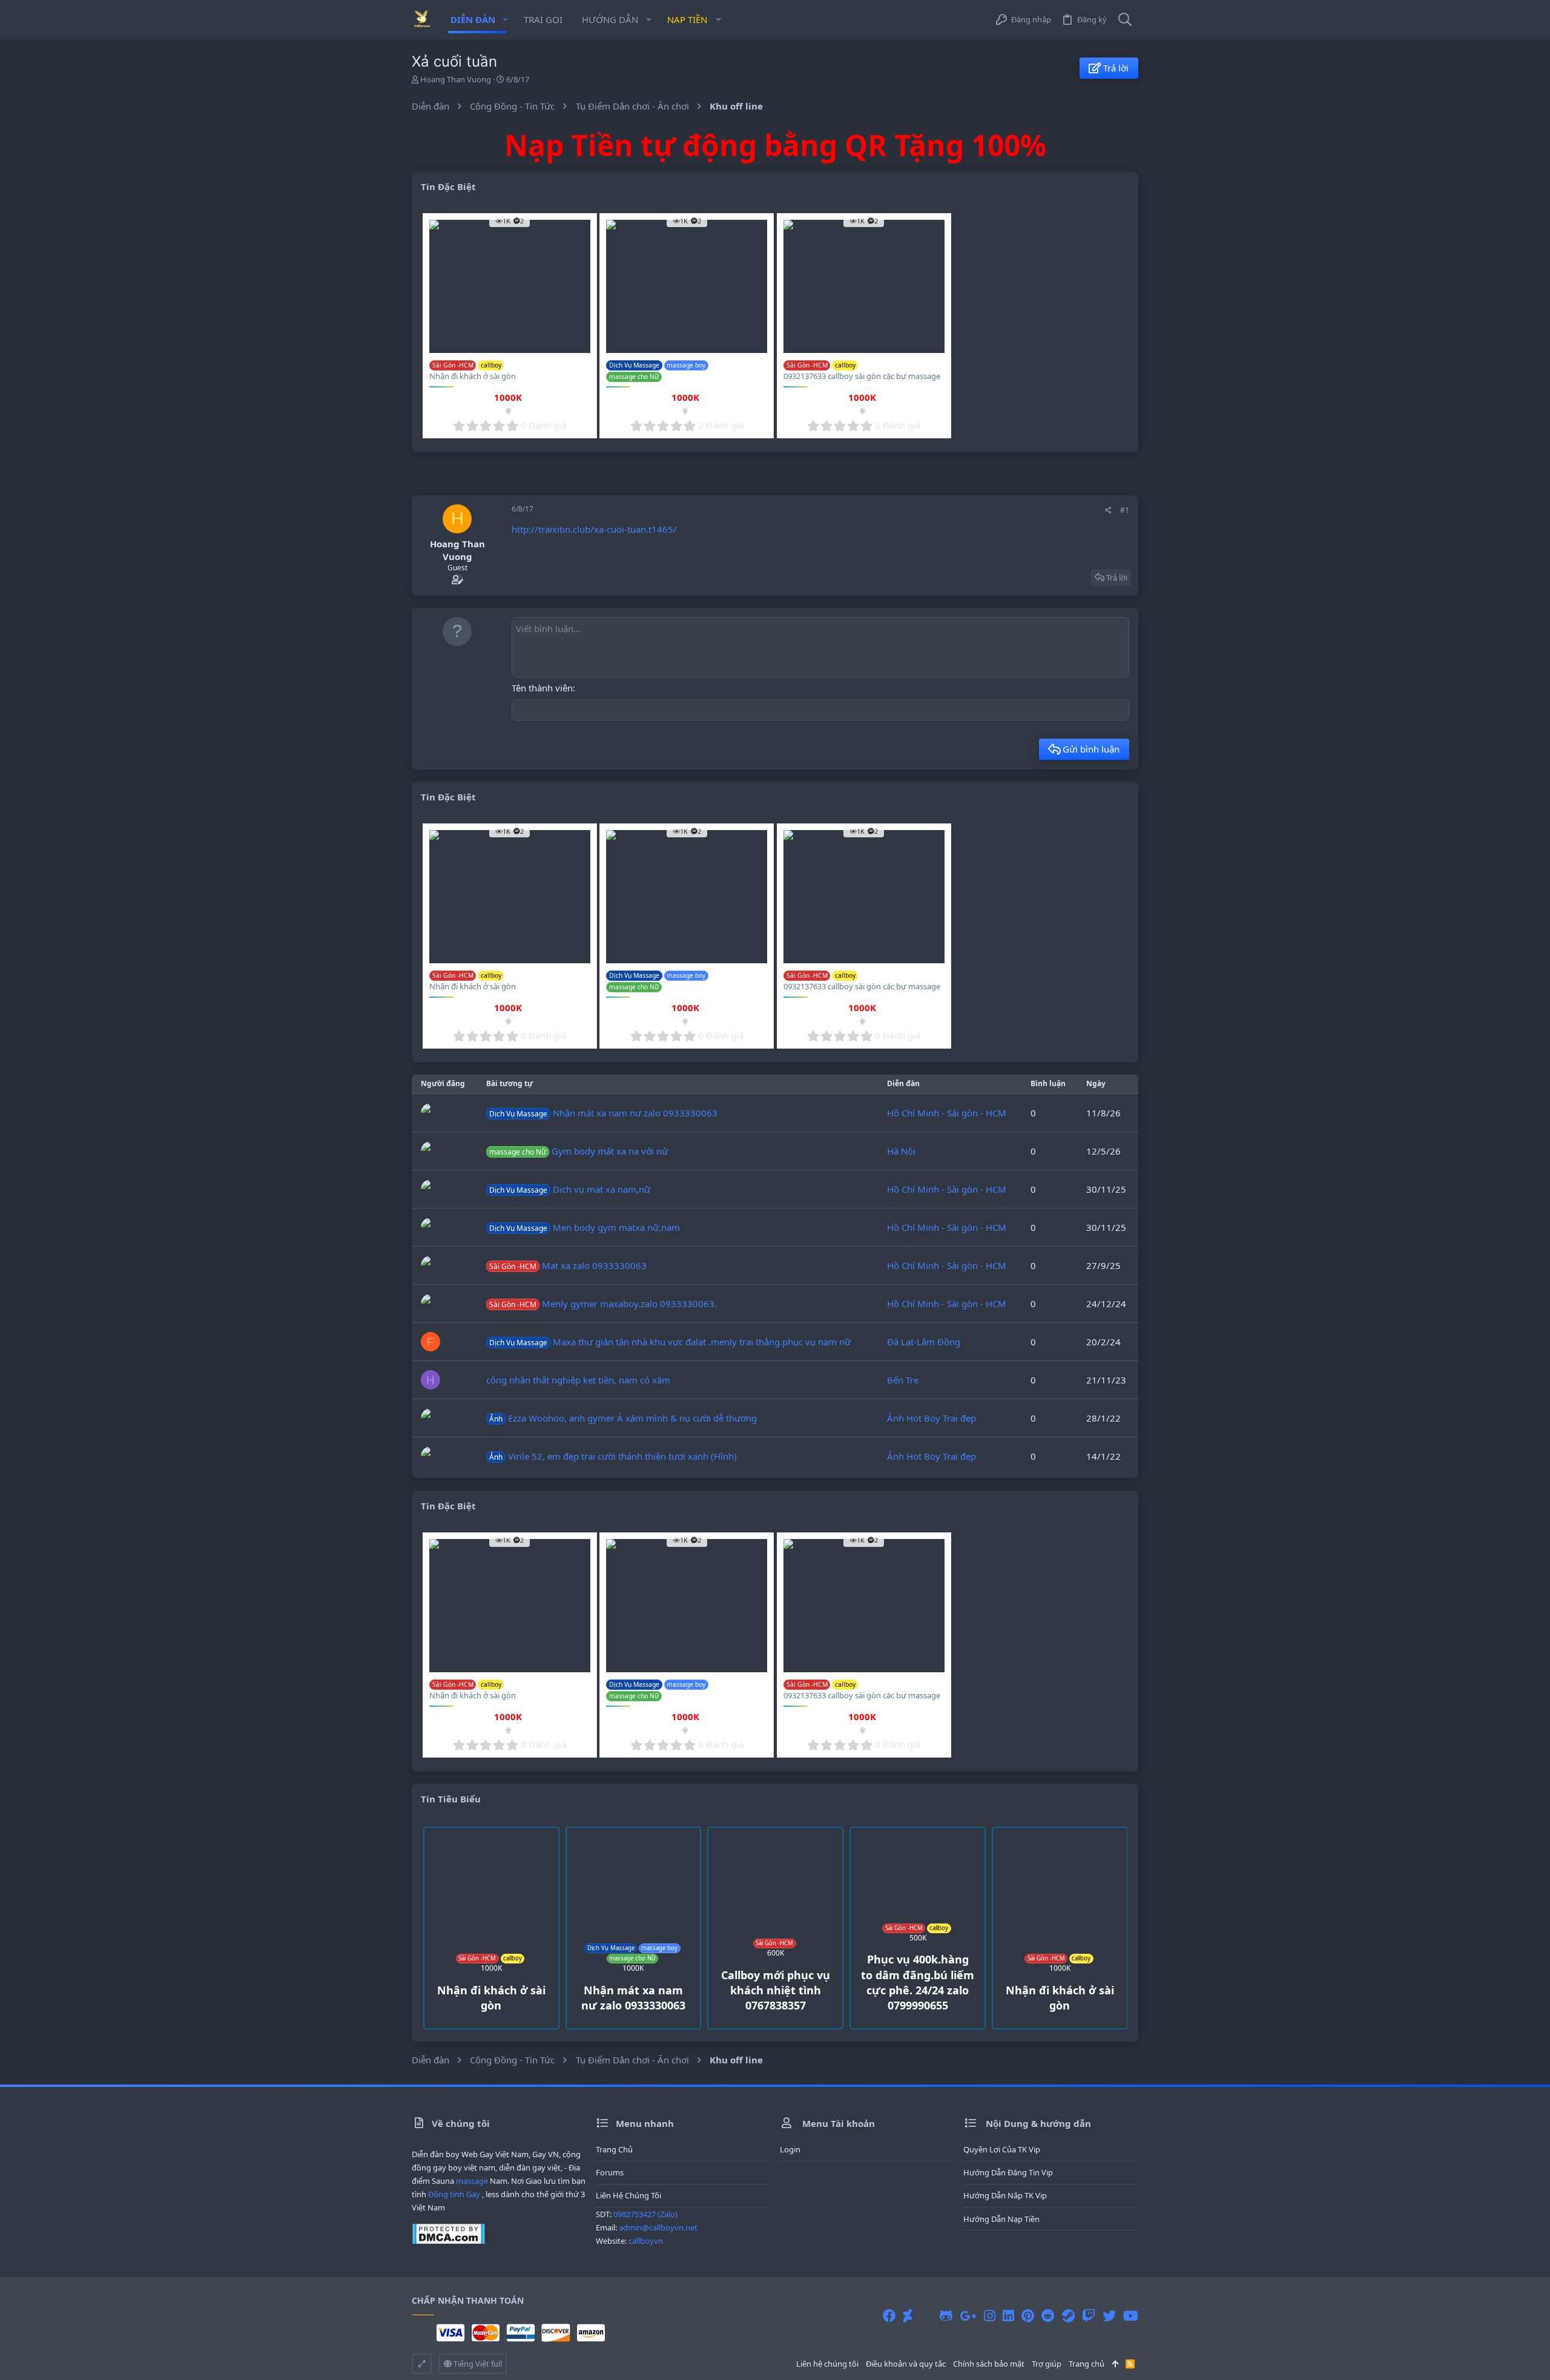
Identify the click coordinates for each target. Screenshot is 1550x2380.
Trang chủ (614, 2149)
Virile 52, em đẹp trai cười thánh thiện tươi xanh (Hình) (613, 1456)
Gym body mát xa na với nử (579, 1151)
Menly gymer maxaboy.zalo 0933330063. (603, 1304)
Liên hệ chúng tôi (628, 2195)
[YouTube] (1131, 2316)
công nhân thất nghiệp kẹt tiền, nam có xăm (578, 1380)
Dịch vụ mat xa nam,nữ (570, 1189)
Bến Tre (903, 1380)
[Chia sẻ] (1108, 510)
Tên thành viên (542, 688)
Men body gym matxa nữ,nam (585, 1227)
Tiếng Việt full (477, 2364)
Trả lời (1117, 578)
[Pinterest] (1028, 2316)
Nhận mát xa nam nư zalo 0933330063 (603, 1113)
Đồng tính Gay (454, 2194)
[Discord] (926, 2316)
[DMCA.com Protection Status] (448, 2241)
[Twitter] (1109, 2316)
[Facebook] (889, 2316)
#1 (1125, 510)
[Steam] (1068, 2316)
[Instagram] (990, 2316)
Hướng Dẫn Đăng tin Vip (1008, 2172)
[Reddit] (1048, 2316)
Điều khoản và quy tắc (906, 2364)
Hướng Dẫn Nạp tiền (1001, 2219)
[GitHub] (946, 2316)
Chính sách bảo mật (989, 2364)
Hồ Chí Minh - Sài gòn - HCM (947, 1113)
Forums (610, 2172)
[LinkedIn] (1008, 2316)
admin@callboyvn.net (658, 2227)
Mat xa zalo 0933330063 (568, 1265)
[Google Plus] (968, 2316)
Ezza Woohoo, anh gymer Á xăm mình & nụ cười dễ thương (623, 1418)
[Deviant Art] (908, 2316)
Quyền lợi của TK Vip (1002, 2149)
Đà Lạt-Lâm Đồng (924, 1342)
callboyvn (646, 2241)
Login (790, 2149)
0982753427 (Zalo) (645, 2214)
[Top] (1115, 2364)
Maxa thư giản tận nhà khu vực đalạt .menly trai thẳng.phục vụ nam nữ (670, 1342)
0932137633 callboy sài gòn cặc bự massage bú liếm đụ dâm (862, 381)
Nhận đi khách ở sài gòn (473, 376)
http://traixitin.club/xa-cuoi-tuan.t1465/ (594, 529)
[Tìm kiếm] (1125, 20)
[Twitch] (1089, 2316)
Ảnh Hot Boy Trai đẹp (932, 1418)
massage (472, 2181)
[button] (505, 20)
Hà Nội (901, 1151)
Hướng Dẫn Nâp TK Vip (1005, 2195)
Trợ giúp (1047, 2364)
